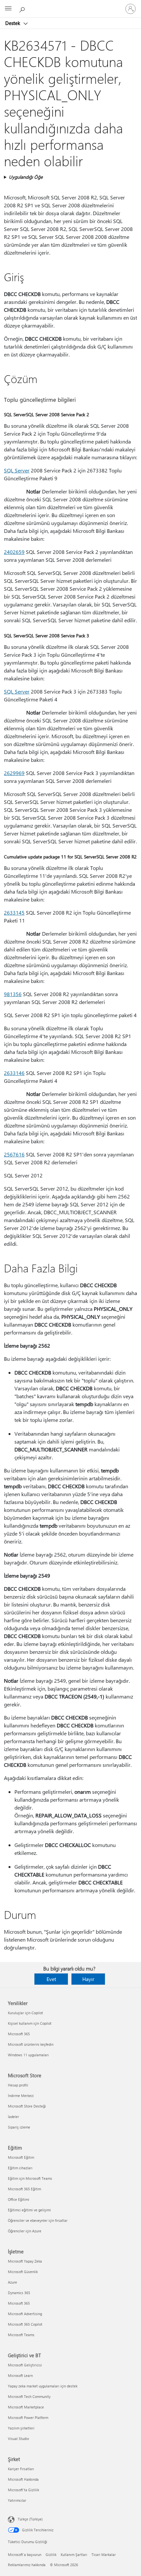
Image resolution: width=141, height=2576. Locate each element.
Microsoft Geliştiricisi (25, 2365)
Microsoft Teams (21, 2335)
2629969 (14, 773)
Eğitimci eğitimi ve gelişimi (29, 2210)
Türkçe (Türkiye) (30, 2519)
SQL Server (17, 470)
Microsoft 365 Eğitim (24, 2189)
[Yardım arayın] (23, 9)
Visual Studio (18, 2439)
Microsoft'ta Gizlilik (23, 2490)
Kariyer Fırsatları (21, 2469)
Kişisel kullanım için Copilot (30, 2023)
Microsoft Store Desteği (27, 2106)
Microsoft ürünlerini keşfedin (31, 2044)
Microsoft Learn (20, 2375)
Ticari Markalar (104, 2554)
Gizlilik (51, 2554)
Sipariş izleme (19, 2127)
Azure (12, 2282)
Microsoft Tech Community (29, 2396)
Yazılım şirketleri (21, 2428)
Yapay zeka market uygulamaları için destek (43, 2386)
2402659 (14, 552)
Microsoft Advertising (25, 2314)
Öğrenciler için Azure (25, 2231)
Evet (51, 1979)
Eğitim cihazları (20, 2168)
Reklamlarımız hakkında (27, 2565)
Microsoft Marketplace (26, 2407)
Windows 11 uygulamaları (28, 2055)
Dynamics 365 (19, 2293)
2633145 (14, 912)
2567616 (14, 1154)
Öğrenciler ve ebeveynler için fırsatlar (38, 2220)
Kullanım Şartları (74, 2554)
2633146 (14, 1073)
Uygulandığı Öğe (26, 177)
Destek (13, 23)
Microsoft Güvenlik (23, 2272)
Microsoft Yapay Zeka (25, 2261)
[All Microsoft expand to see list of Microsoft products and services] (8, 9)
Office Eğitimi (19, 2199)
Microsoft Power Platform (28, 2417)
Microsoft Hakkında (23, 2479)
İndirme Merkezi (21, 2096)
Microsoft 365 (19, 2034)
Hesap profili (18, 2085)
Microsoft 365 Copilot (25, 2324)
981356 (13, 994)
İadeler (13, 2117)
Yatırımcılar (17, 2500)
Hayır (88, 1979)
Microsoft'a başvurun (25, 2554)
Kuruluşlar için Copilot (25, 2013)
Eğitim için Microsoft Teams (30, 2178)
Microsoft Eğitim (21, 2157)
